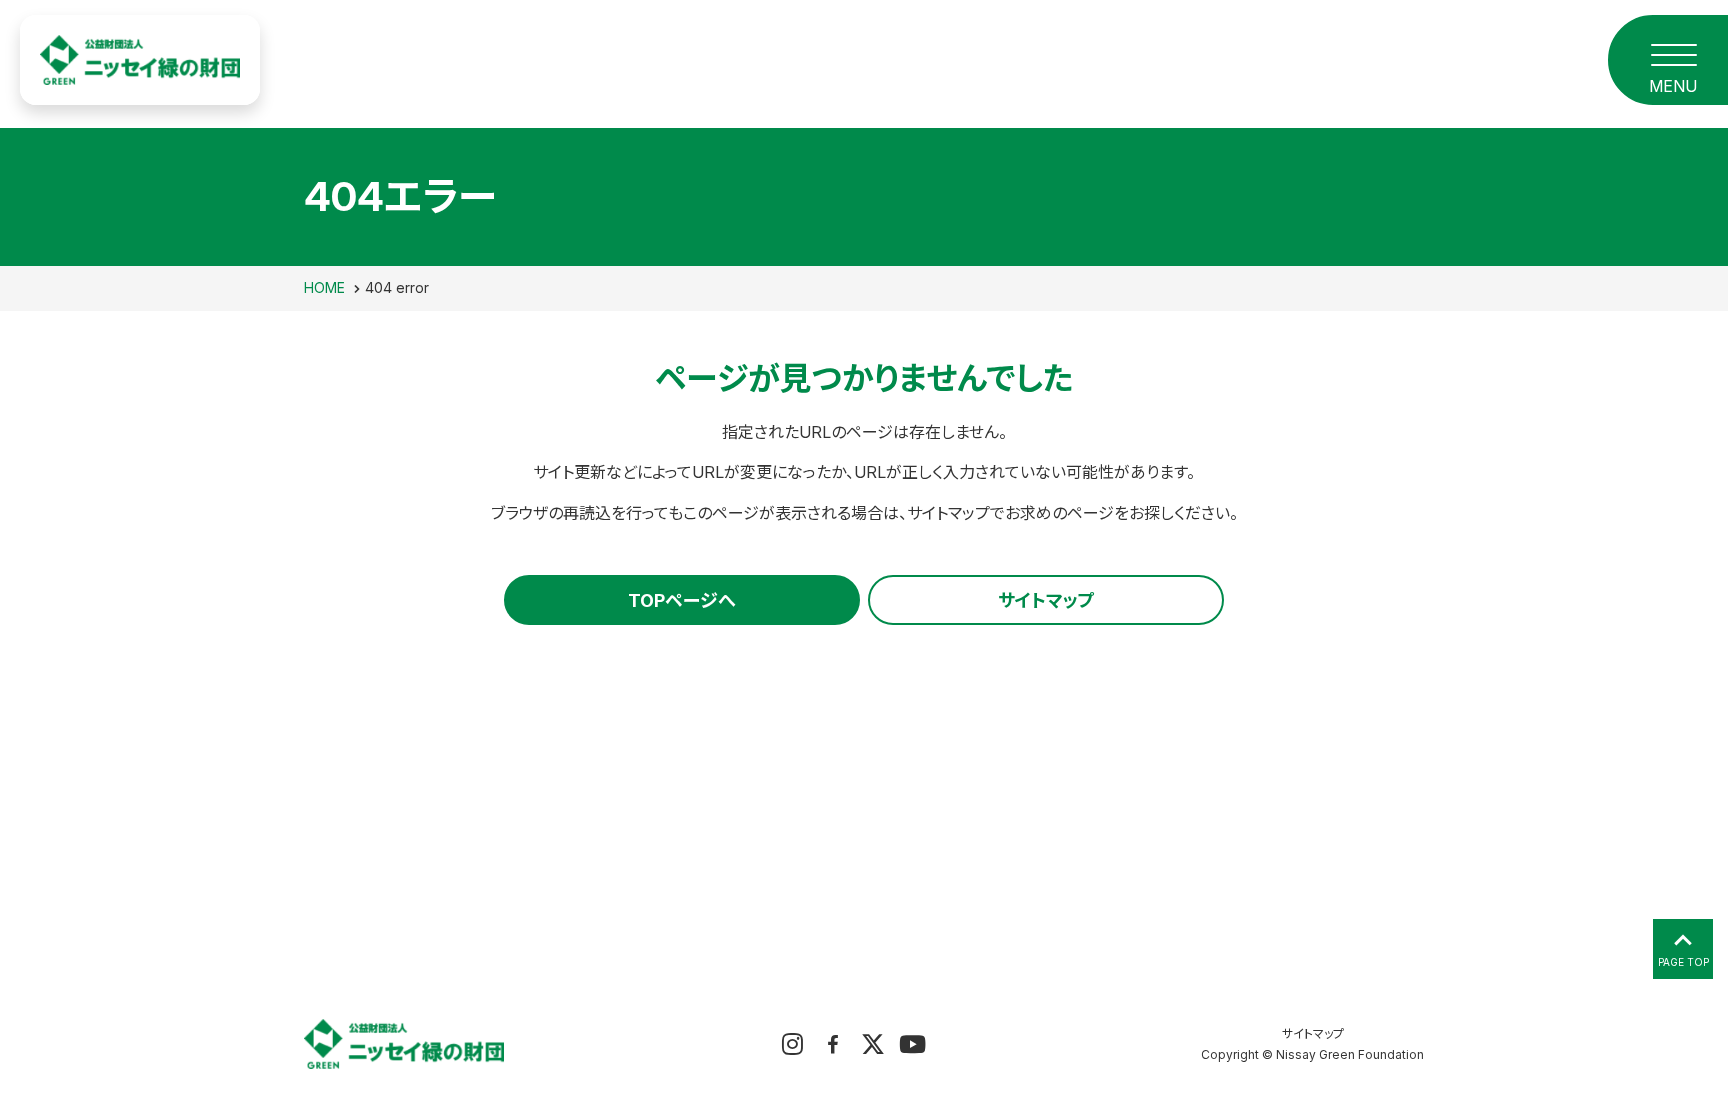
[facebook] (832, 1043)
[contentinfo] (864, 1039)
